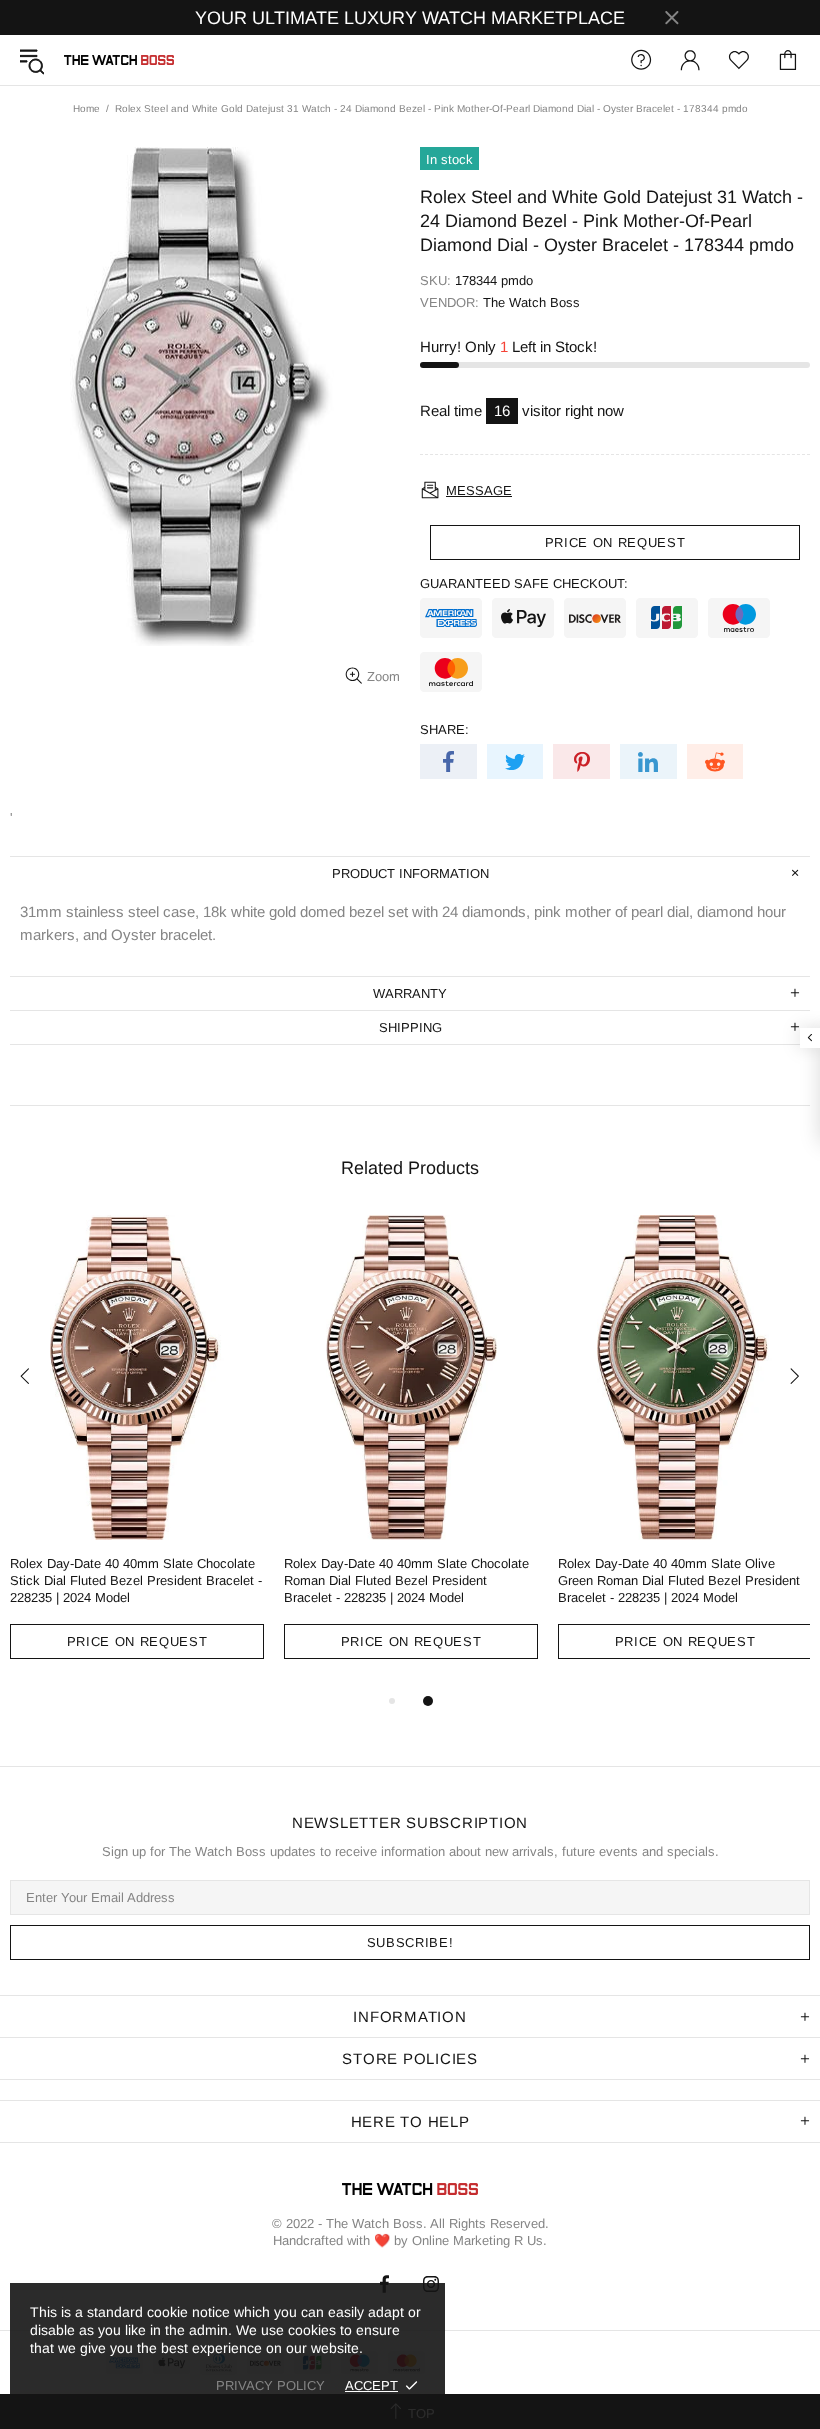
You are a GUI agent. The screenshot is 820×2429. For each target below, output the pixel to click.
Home (86, 108)
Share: (444, 729)
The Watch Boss (119, 60)
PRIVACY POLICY (270, 2385)
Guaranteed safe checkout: (524, 583)
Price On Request (137, 1641)
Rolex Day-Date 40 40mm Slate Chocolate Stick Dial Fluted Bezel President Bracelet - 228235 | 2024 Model (136, 1580)
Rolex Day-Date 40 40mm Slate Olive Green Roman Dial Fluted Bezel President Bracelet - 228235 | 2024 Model (679, 1580)
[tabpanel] (137, 1452)
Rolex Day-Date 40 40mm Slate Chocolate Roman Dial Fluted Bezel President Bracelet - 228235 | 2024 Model (406, 1580)
